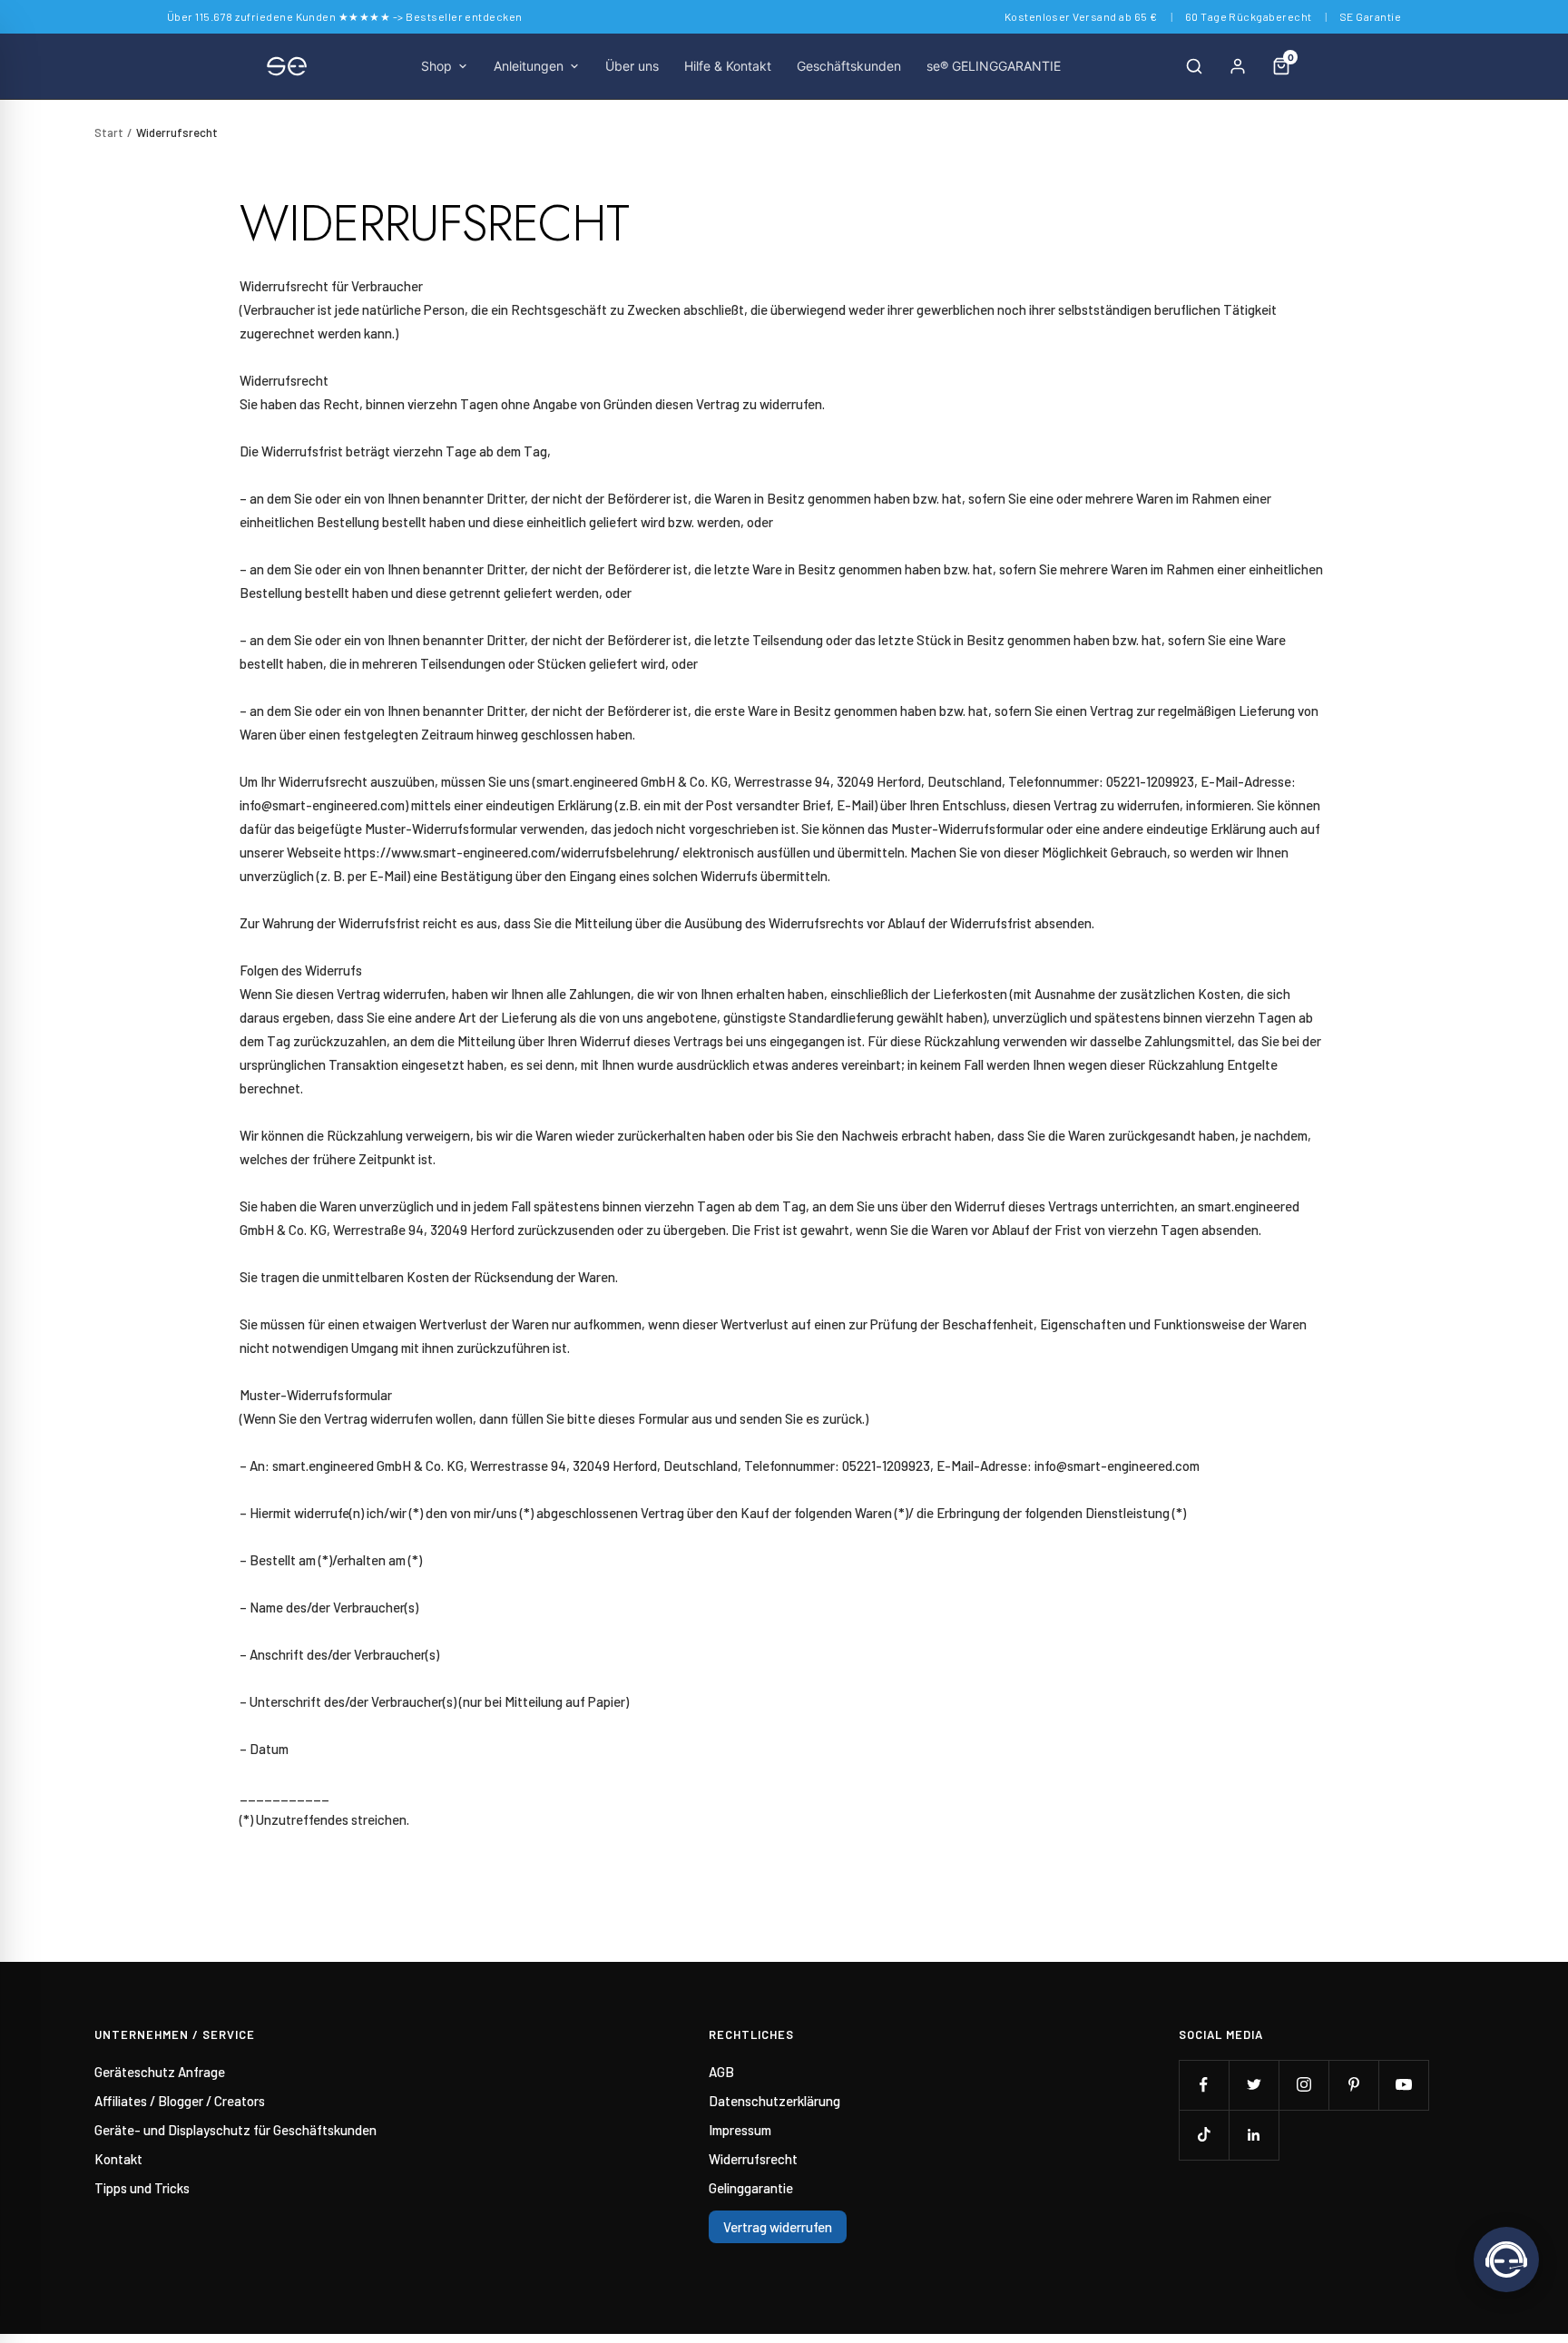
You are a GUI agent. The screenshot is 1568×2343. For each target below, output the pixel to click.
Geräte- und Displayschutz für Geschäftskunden (235, 2130)
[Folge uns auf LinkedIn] (1254, 2135)
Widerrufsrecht (753, 2159)
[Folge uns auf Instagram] (1303, 2085)
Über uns (632, 66)
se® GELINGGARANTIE (994, 66)
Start (109, 132)
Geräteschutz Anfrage (160, 2072)
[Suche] (1194, 66)
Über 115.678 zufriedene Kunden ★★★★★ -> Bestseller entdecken (345, 16)
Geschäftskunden (849, 66)
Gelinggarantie (751, 2188)
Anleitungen (529, 66)
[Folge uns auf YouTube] (1403, 2085)
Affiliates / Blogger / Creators (180, 2101)
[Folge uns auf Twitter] (1254, 2085)
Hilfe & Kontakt (728, 66)
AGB (721, 2072)
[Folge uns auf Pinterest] (1353, 2085)
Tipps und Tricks (142, 2188)
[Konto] (1238, 66)
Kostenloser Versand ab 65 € (1081, 16)
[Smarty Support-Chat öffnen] (1506, 2260)
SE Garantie (1370, 16)
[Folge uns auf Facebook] (1204, 2085)
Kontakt (118, 2159)
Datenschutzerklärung (774, 2101)
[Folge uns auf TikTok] (1204, 2135)
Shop (436, 66)
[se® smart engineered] (287, 66)
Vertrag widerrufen (778, 2227)
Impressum (740, 2130)
